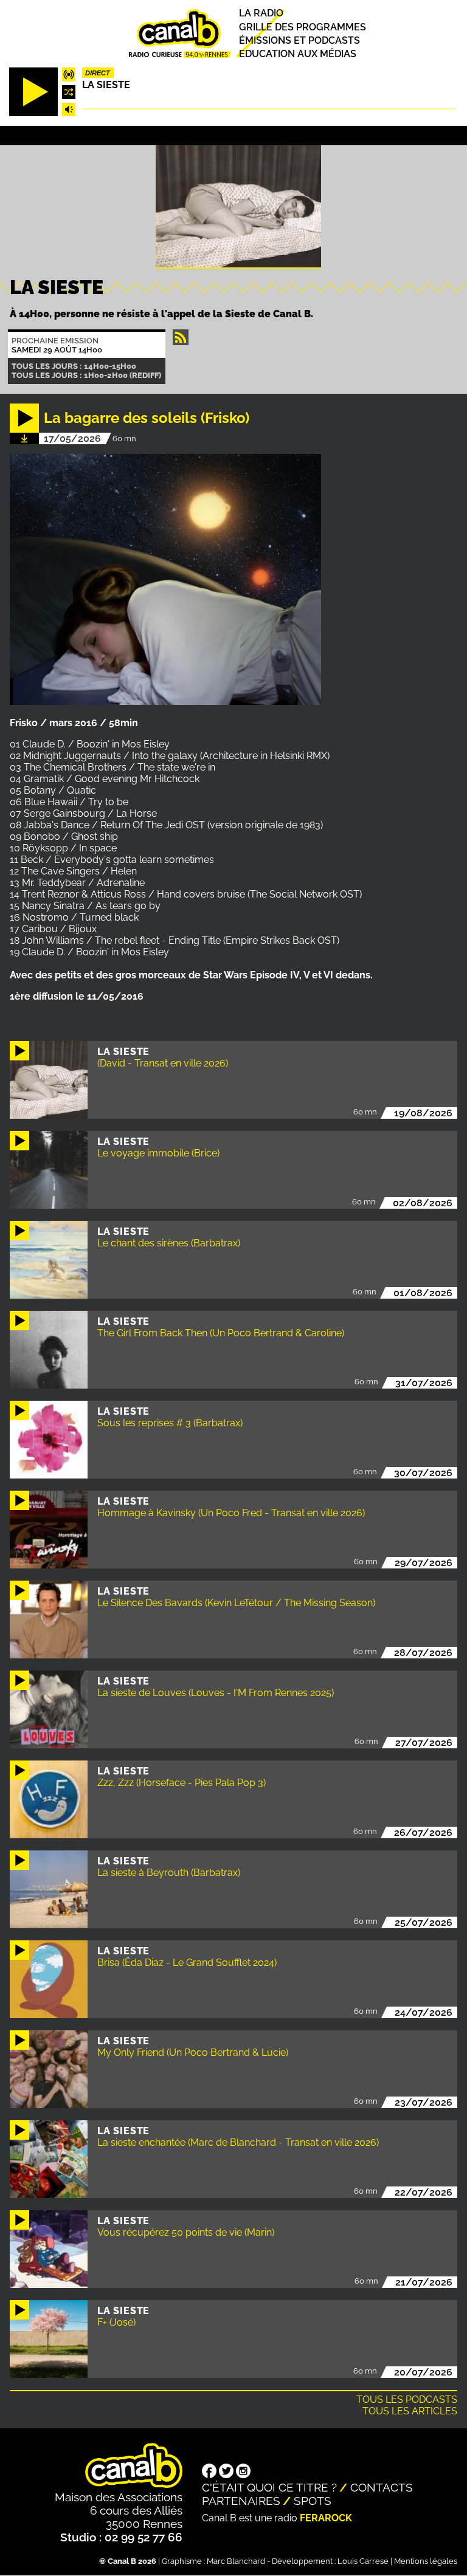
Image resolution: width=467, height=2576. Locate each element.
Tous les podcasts (407, 2399)
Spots (313, 2501)
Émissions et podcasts (299, 40)
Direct (98, 73)
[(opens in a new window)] (209, 2472)
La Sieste (106, 85)
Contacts (382, 2487)
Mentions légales (426, 2561)
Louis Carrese (363, 2561)
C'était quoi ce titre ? (269, 2487)
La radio (261, 14)
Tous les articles (410, 2411)
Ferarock (326, 2518)
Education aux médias (298, 54)
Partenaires (241, 2501)
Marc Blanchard (236, 2561)
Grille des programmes (303, 27)
